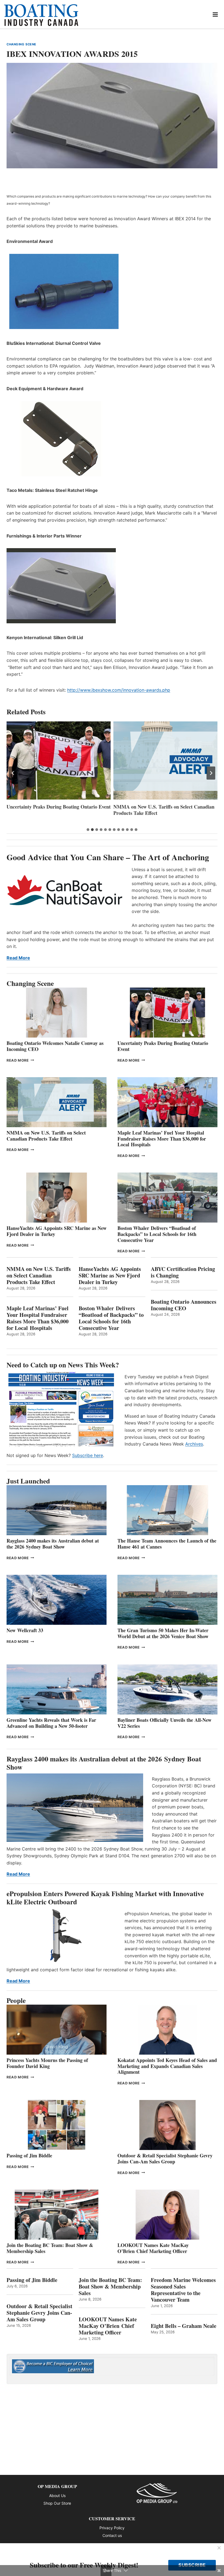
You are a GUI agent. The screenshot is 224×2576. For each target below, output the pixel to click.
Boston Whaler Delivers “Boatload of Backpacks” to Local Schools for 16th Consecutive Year (157, 1234)
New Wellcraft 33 (25, 1630)
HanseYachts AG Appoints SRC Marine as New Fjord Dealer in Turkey (57, 1231)
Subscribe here (88, 1455)
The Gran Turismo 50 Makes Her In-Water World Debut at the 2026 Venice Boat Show (163, 1633)
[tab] (88, 830)
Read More (18, 958)
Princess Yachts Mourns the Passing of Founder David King (47, 2063)
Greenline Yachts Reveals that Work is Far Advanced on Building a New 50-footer (51, 1723)
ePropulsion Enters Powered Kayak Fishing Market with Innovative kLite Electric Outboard (105, 1898)
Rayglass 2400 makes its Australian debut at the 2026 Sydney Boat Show (53, 1544)
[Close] (219, 2548)
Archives (194, 1444)
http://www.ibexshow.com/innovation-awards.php (119, 690)
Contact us (112, 2535)
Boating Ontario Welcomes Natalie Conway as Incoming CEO (55, 1046)
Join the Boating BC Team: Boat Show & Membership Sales (50, 2248)
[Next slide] (211, 773)
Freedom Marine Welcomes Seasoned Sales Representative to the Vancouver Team (183, 2290)
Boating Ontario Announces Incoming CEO (184, 1305)
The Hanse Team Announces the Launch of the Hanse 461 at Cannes (167, 1544)
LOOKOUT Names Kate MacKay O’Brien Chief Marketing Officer (153, 2248)
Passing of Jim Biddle (29, 2155)
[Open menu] (215, 14)
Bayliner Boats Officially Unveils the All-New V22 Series (164, 1723)
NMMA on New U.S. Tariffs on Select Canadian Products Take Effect (57, 810)
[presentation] (59, 760)
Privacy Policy (112, 2528)
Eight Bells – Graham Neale (184, 2326)
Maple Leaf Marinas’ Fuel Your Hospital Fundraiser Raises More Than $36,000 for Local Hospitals (158, 813)
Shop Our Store (57, 2503)
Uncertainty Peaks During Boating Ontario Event (163, 1046)
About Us (57, 2496)
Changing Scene (21, 44)
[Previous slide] (13, 773)
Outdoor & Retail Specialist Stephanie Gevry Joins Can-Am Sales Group (165, 2158)
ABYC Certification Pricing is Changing (183, 1272)
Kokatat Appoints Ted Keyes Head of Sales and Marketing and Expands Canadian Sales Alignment (167, 2066)
